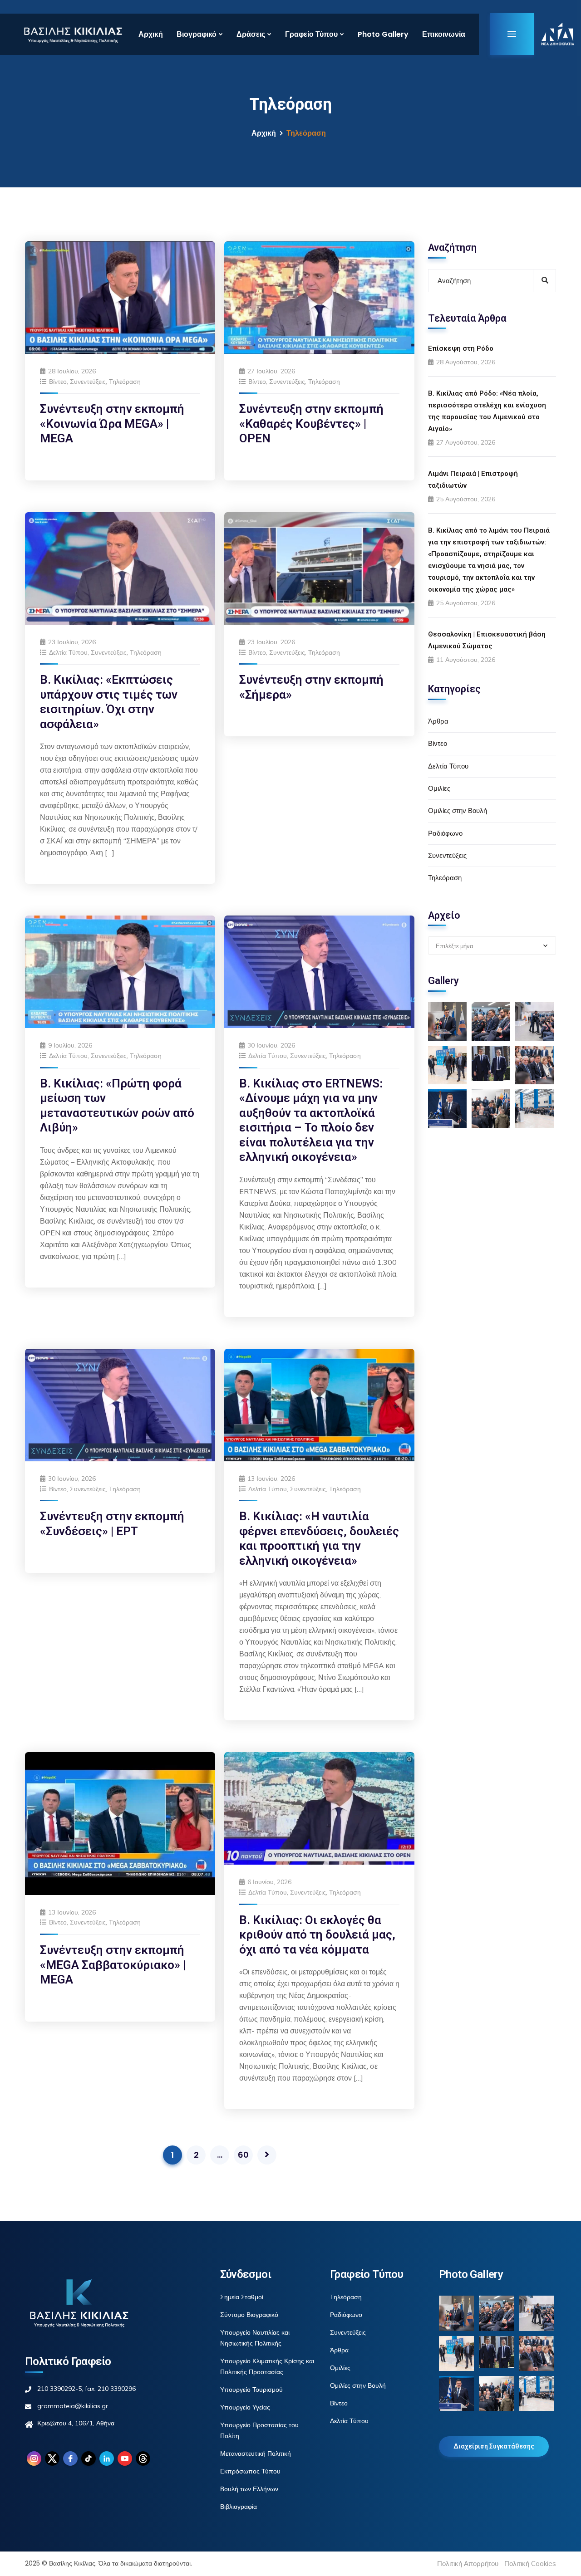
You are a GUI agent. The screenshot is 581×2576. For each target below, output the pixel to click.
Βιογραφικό (197, 34)
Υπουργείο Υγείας (245, 2407)
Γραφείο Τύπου (311, 34)
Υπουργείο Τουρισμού (251, 2390)
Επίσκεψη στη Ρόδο (461, 348)
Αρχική (151, 34)
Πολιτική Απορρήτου (468, 2564)
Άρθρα (438, 721)
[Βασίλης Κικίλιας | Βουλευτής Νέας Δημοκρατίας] (73, 34)
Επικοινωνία (444, 34)
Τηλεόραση (125, 382)
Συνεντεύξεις (88, 382)
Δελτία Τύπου (68, 652)
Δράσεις (251, 34)
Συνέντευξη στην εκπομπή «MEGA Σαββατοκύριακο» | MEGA (113, 1965)
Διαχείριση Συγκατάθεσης (494, 2446)
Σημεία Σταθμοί (242, 2297)
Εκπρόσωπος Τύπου (250, 2471)
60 (243, 2155)
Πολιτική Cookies (530, 2564)
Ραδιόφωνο (445, 833)
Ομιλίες (439, 788)
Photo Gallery (383, 34)
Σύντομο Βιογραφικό (249, 2315)
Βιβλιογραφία (239, 2507)
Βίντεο (58, 382)
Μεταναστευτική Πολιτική (256, 2454)
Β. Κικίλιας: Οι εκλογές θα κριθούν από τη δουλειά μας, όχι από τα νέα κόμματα (317, 1935)
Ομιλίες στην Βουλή (458, 811)
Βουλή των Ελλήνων (249, 2489)
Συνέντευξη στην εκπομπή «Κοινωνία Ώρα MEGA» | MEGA (112, 424)
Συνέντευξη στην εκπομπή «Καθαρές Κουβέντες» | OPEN (311, 424)
